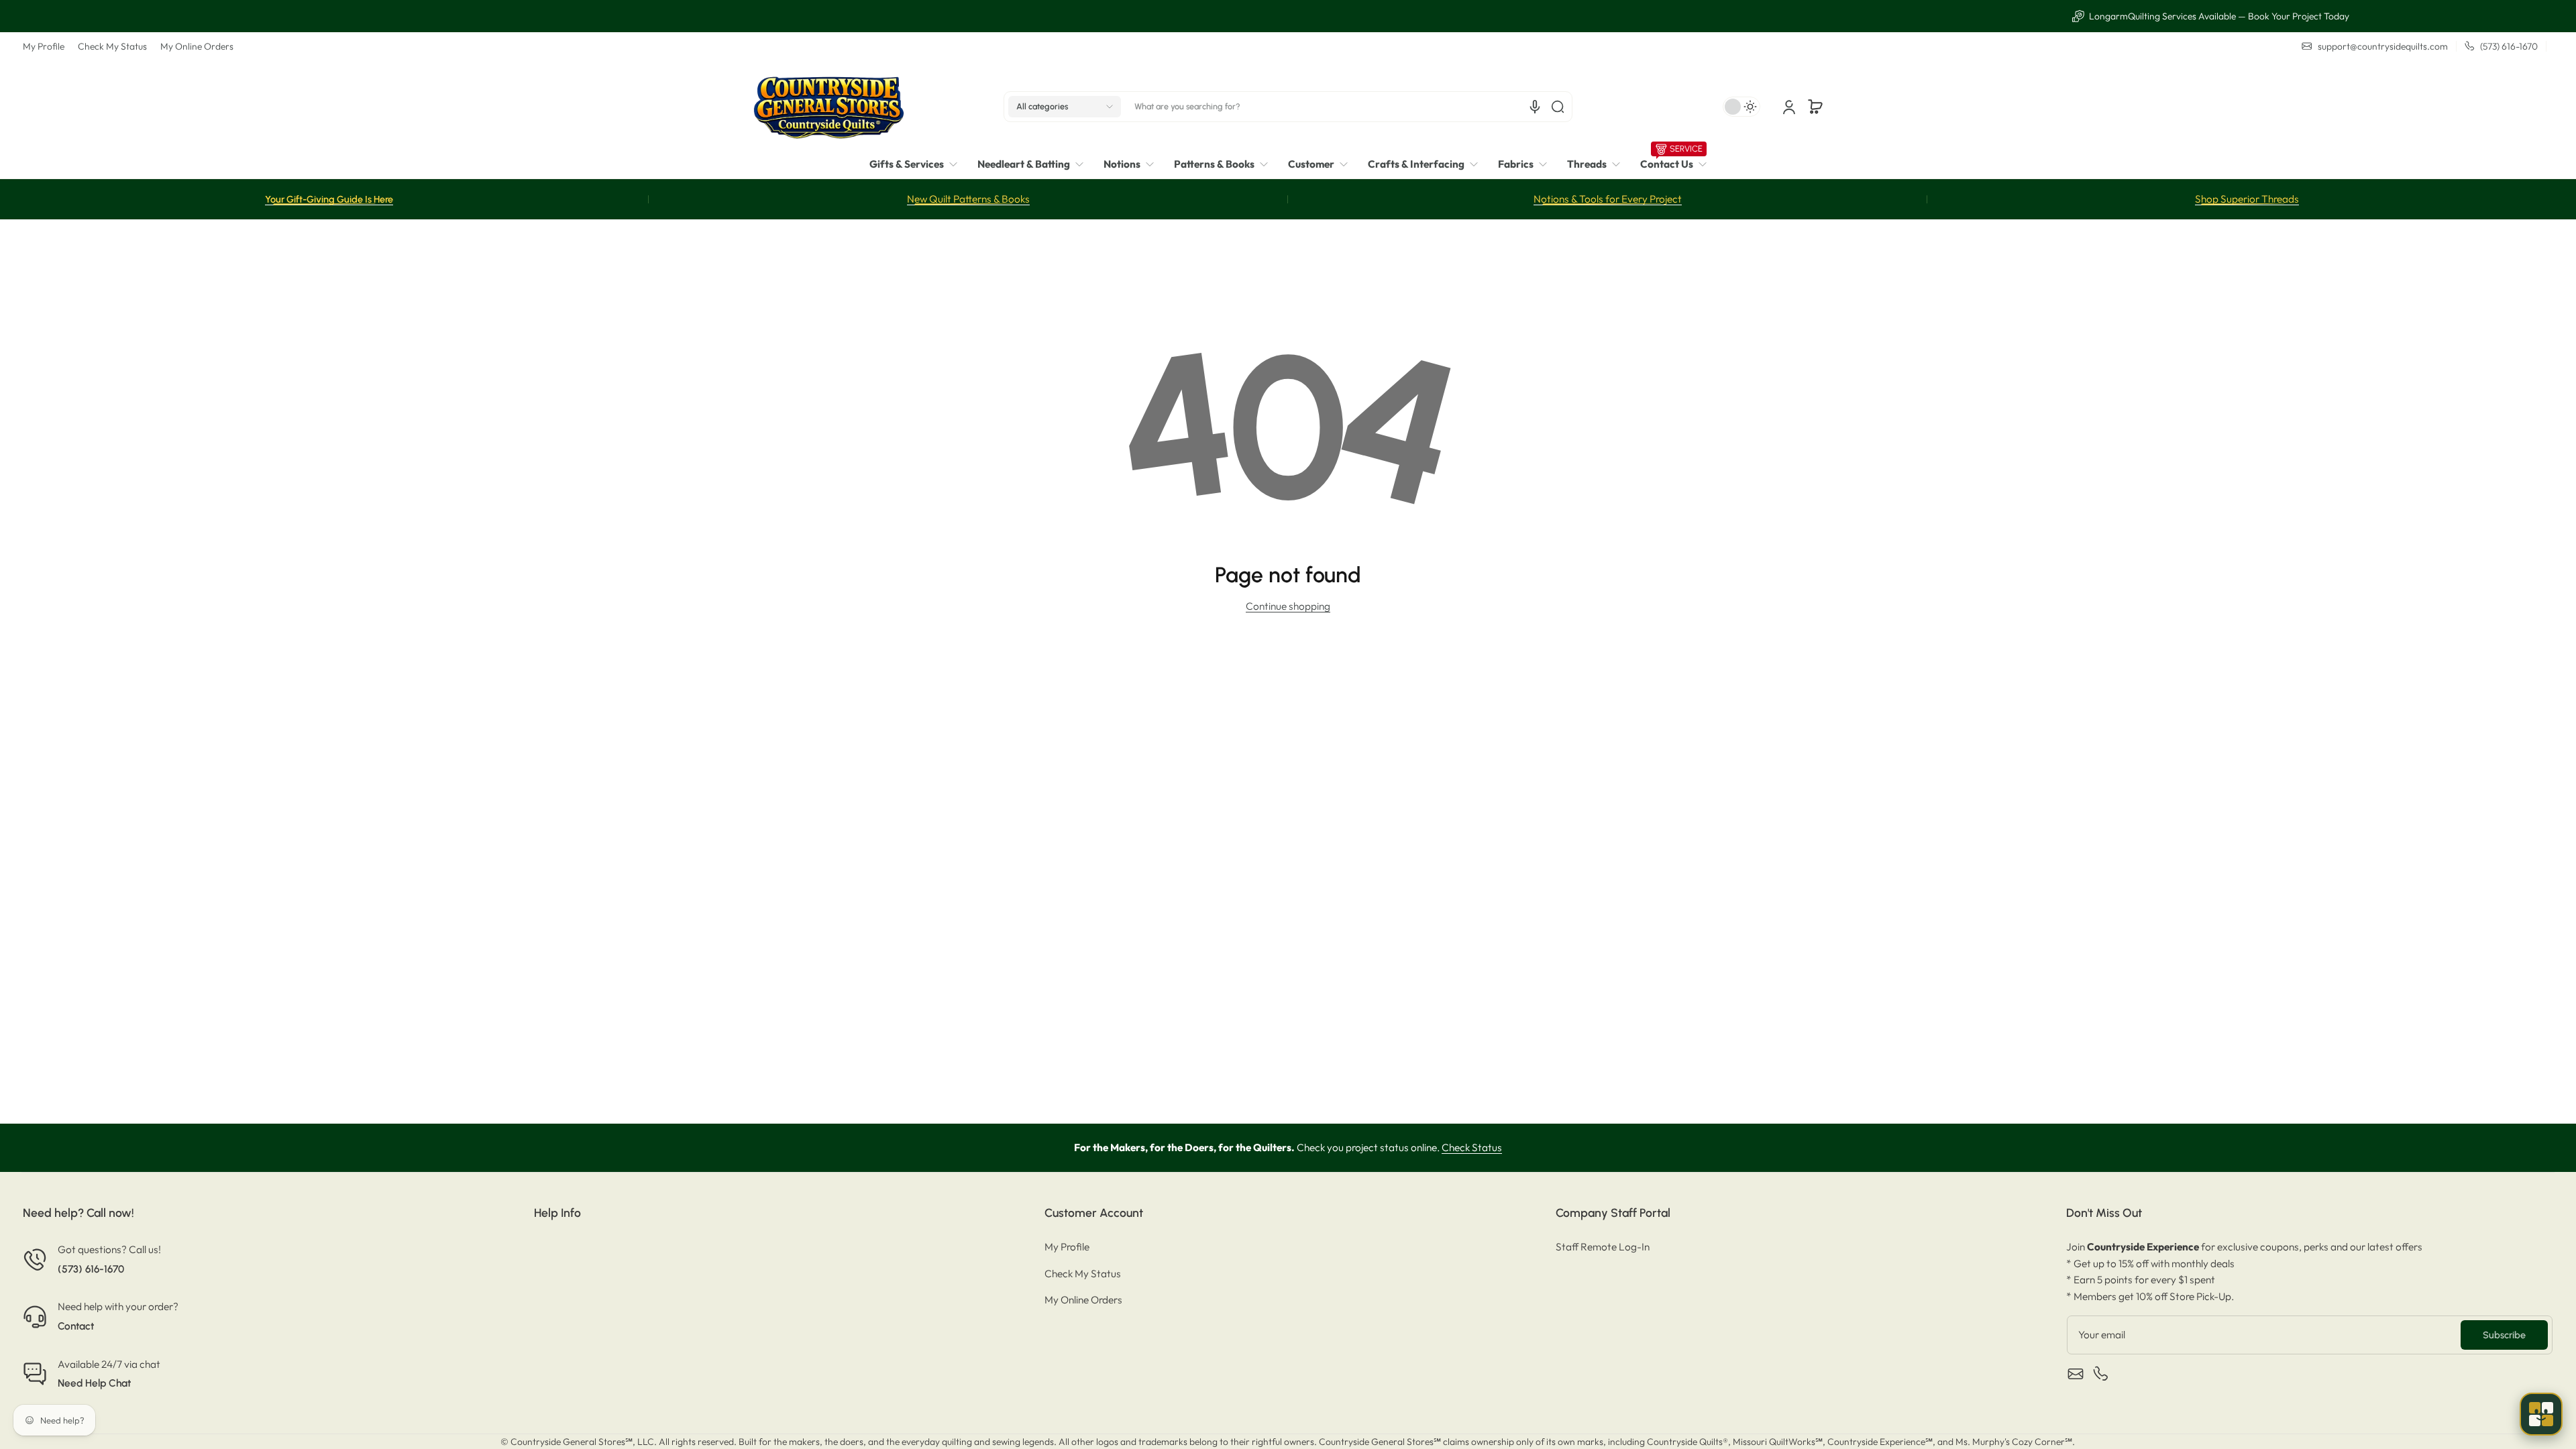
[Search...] (1558, 107)
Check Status (1472, 1147)
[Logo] (828, 106)
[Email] (2076, 1374)
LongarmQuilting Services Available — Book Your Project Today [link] (1296, 16)
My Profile (44, 46)
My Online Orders (197, 46)
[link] (918, 165)
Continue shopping (1288, 606)
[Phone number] (2101, 1374)
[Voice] (1535, 107)
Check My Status (112, 46)
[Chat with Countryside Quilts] (2541, 1414)
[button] (1065, 107)
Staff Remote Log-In (1603, 1247)
